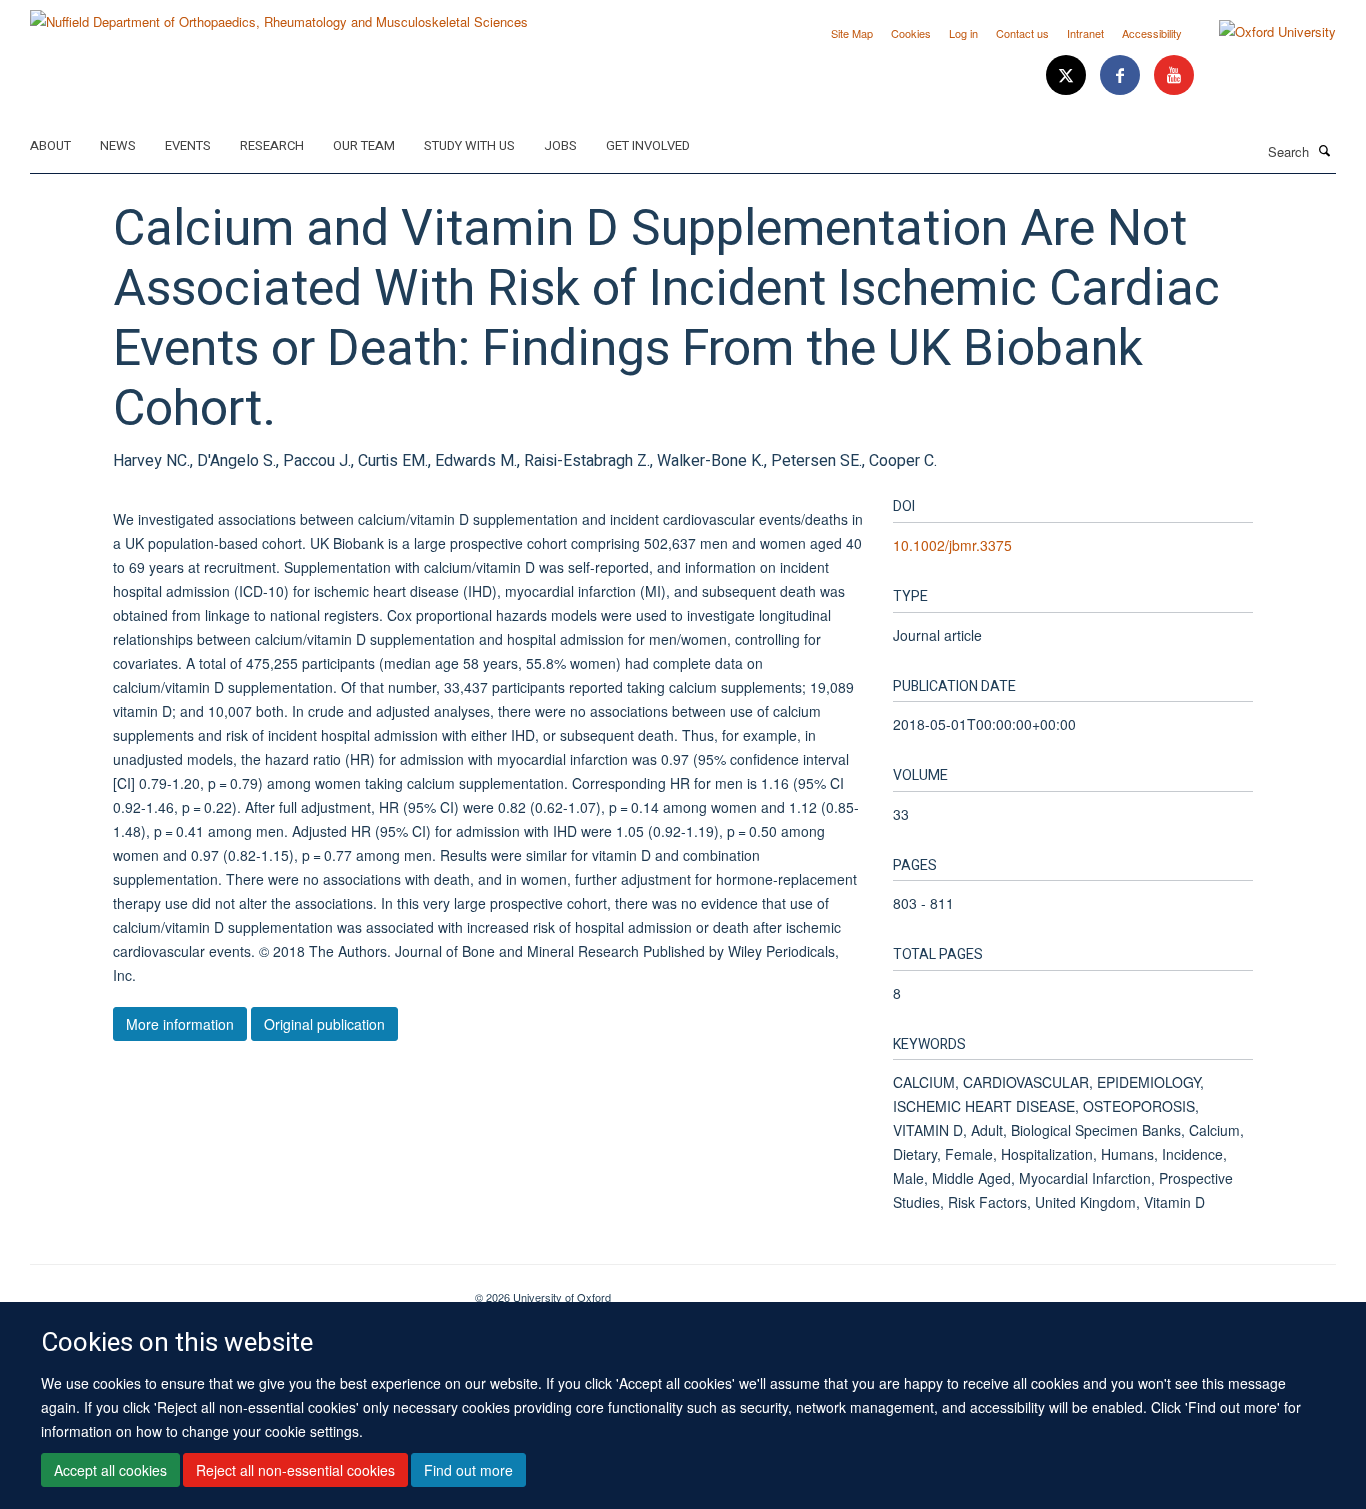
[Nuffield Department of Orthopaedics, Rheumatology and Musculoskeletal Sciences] (279, 14)
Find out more (468, 1470)
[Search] (1325, 150)
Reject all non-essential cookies (295, 1470)
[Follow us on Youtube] (1174, 75)
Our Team (364, 145)
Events (188, 145)
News (118, 145)
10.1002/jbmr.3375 (952, 545)
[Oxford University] (1262, 32)
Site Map (852, 33)
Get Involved (648, 145)
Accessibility (1152, 33)
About (50, 145)
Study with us (469, 145)
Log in (963, 33)
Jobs (560, 145)
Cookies (911, 33)
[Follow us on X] (1068, 75)
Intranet (1085, 33)
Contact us (1022, 33)
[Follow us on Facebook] (1122, 75)
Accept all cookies (110, 1470)
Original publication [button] (324, 1024)
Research (272, 145)
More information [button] (180, 1024)
